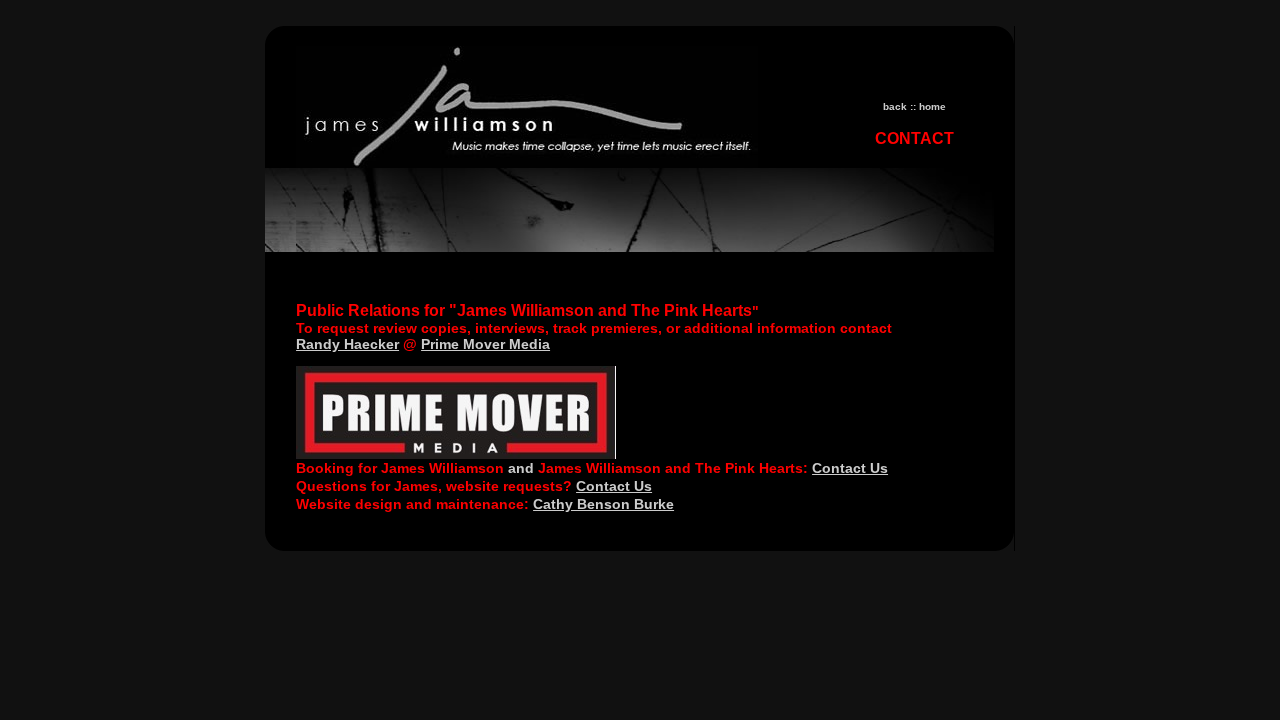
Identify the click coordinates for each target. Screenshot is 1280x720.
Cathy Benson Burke (603, 504)
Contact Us (850, 468)
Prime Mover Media (485, 344)
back (895, 106)
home (932, 106)
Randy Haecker (347, 344)
